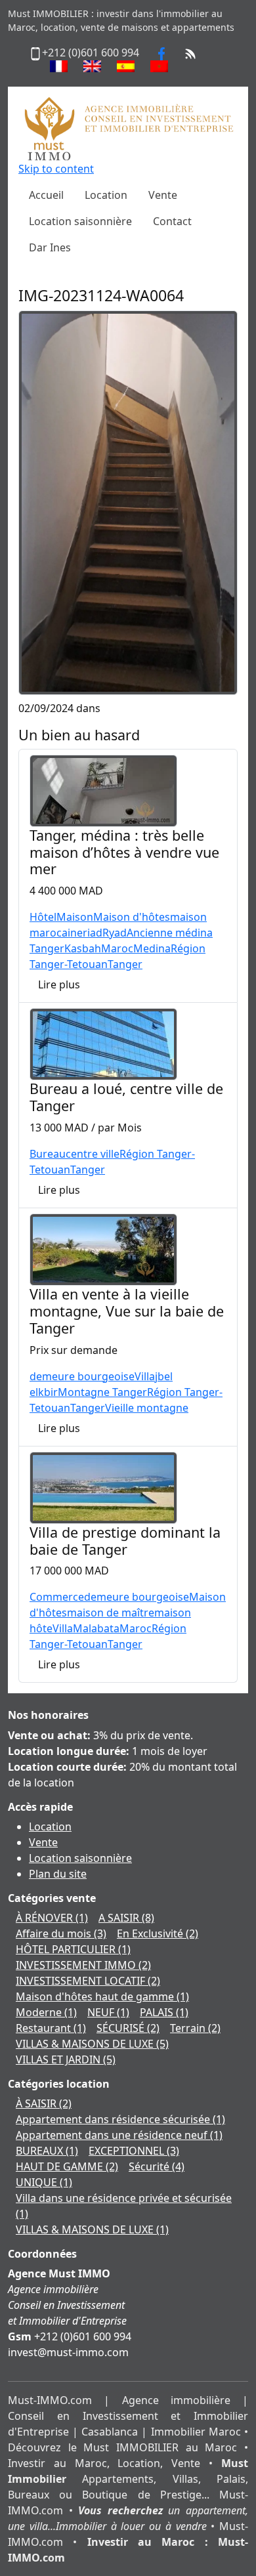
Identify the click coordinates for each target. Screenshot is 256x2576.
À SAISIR (44, 2103)
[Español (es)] (126, 66)
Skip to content (56, 169)
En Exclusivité (158, 1933)
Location (50, 1826)
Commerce (57, 1597)
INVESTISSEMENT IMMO (83, 1965)
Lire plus (59, 984)
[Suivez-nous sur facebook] (161, 53)
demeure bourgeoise (82, 1376)
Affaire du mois (61, 1933)
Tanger (125, 964)
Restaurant (51, 2028)
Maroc (117, 948)
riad (93, 933)
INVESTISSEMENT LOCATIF (88, 1981)
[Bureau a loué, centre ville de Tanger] (103, 1044)
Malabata (96, 1628)
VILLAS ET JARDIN (66, 2059)
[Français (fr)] (59, 66)
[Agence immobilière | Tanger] (128, 128)
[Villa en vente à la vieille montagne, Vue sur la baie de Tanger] (103, 1248)
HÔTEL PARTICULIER (73, 1949)
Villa (145, 1376)
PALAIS (164, 2012)
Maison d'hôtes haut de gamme (102, 1996)
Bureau (48, 1154)
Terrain (195, 2028)
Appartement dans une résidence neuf (119, 2135)
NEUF (108, 2012)
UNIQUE (44, 2182)
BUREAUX (47, 2151)
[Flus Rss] (190, 53)
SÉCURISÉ (128, 2028)
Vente (43, 1842)
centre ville (93, 1154)
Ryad (115, 933)
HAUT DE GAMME (67, 2166)
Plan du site (58, 1874)
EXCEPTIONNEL (134, 2151)
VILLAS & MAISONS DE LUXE (92, 2044)
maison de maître (111, 1613)
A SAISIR (126, 1918)
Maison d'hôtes (132, 917)
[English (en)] (92, 66)
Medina (152, 948)
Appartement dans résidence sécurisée (120, 2119)
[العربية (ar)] (159, 66)
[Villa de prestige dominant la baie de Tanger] (103, 1487)
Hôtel (43, 917)
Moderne (46, 2012)
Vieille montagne (147, 1408)
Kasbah (83, 948)
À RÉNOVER (52, 1918)
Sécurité (157, 2166)
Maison (75, 917)
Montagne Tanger (102, 1392)
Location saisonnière (80, 1858)
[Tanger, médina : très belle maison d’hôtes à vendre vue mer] (103, 790)
